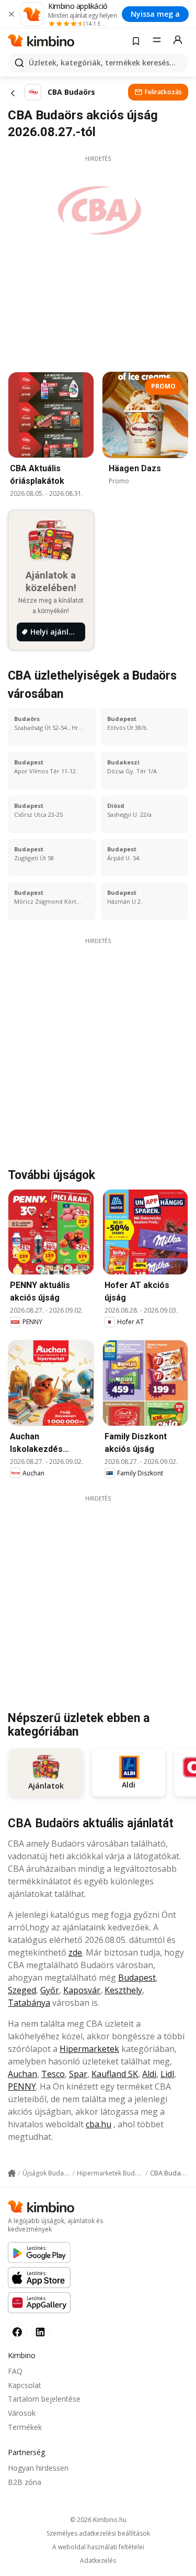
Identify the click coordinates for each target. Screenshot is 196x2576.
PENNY (22, 2086)
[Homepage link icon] (12, 2173)
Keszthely (123, 1990)
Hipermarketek (89, 2049)
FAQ (15, 2371)
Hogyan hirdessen (38, 2468)
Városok (22, 2413)
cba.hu (99, 2124)
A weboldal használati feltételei (98, 2547)
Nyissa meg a (155, 14)
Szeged (22, 1990)
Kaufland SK (115, 2074)
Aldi (149, 2074)
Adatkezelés (98, 2561)
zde (75, 1952)
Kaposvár (82, 1990)
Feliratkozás (163, 92)
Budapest (137, 1978)
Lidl (167, 2074)
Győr (50, 1990)
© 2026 (98, 2520)
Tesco (53, 2074)
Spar (78, 2074)
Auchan (22, 2074)
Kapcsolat (25, 2385)
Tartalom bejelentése (44, 2399)
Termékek (25, 2427)
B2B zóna (25, 2482)
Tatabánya (29, 2003)
